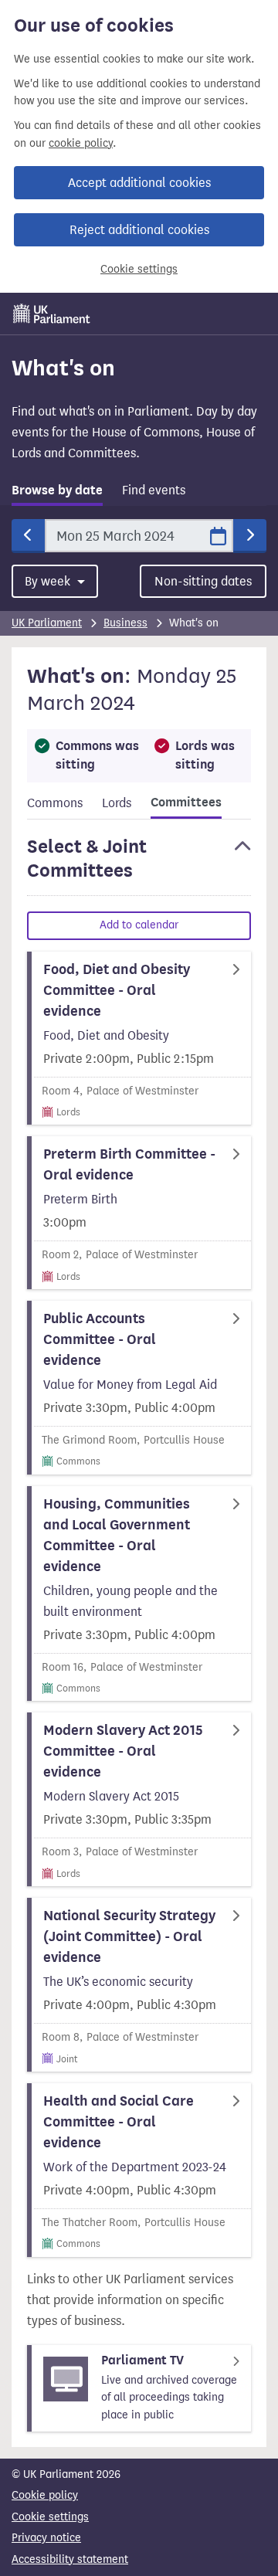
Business (125, 623)
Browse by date (57, 490)
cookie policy (81, 143)
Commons (55, 803)
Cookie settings (139, 269)
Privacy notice (46, 2538)
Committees (186, 803)
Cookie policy (45, 2495)
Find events (154, 490)
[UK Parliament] (52, 314)
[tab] (57, 493)
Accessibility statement (70, 2559)
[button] (139, 866)
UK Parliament (47, 623)
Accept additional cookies (139, 183)
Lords (117, 803)
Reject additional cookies (139, 230)
